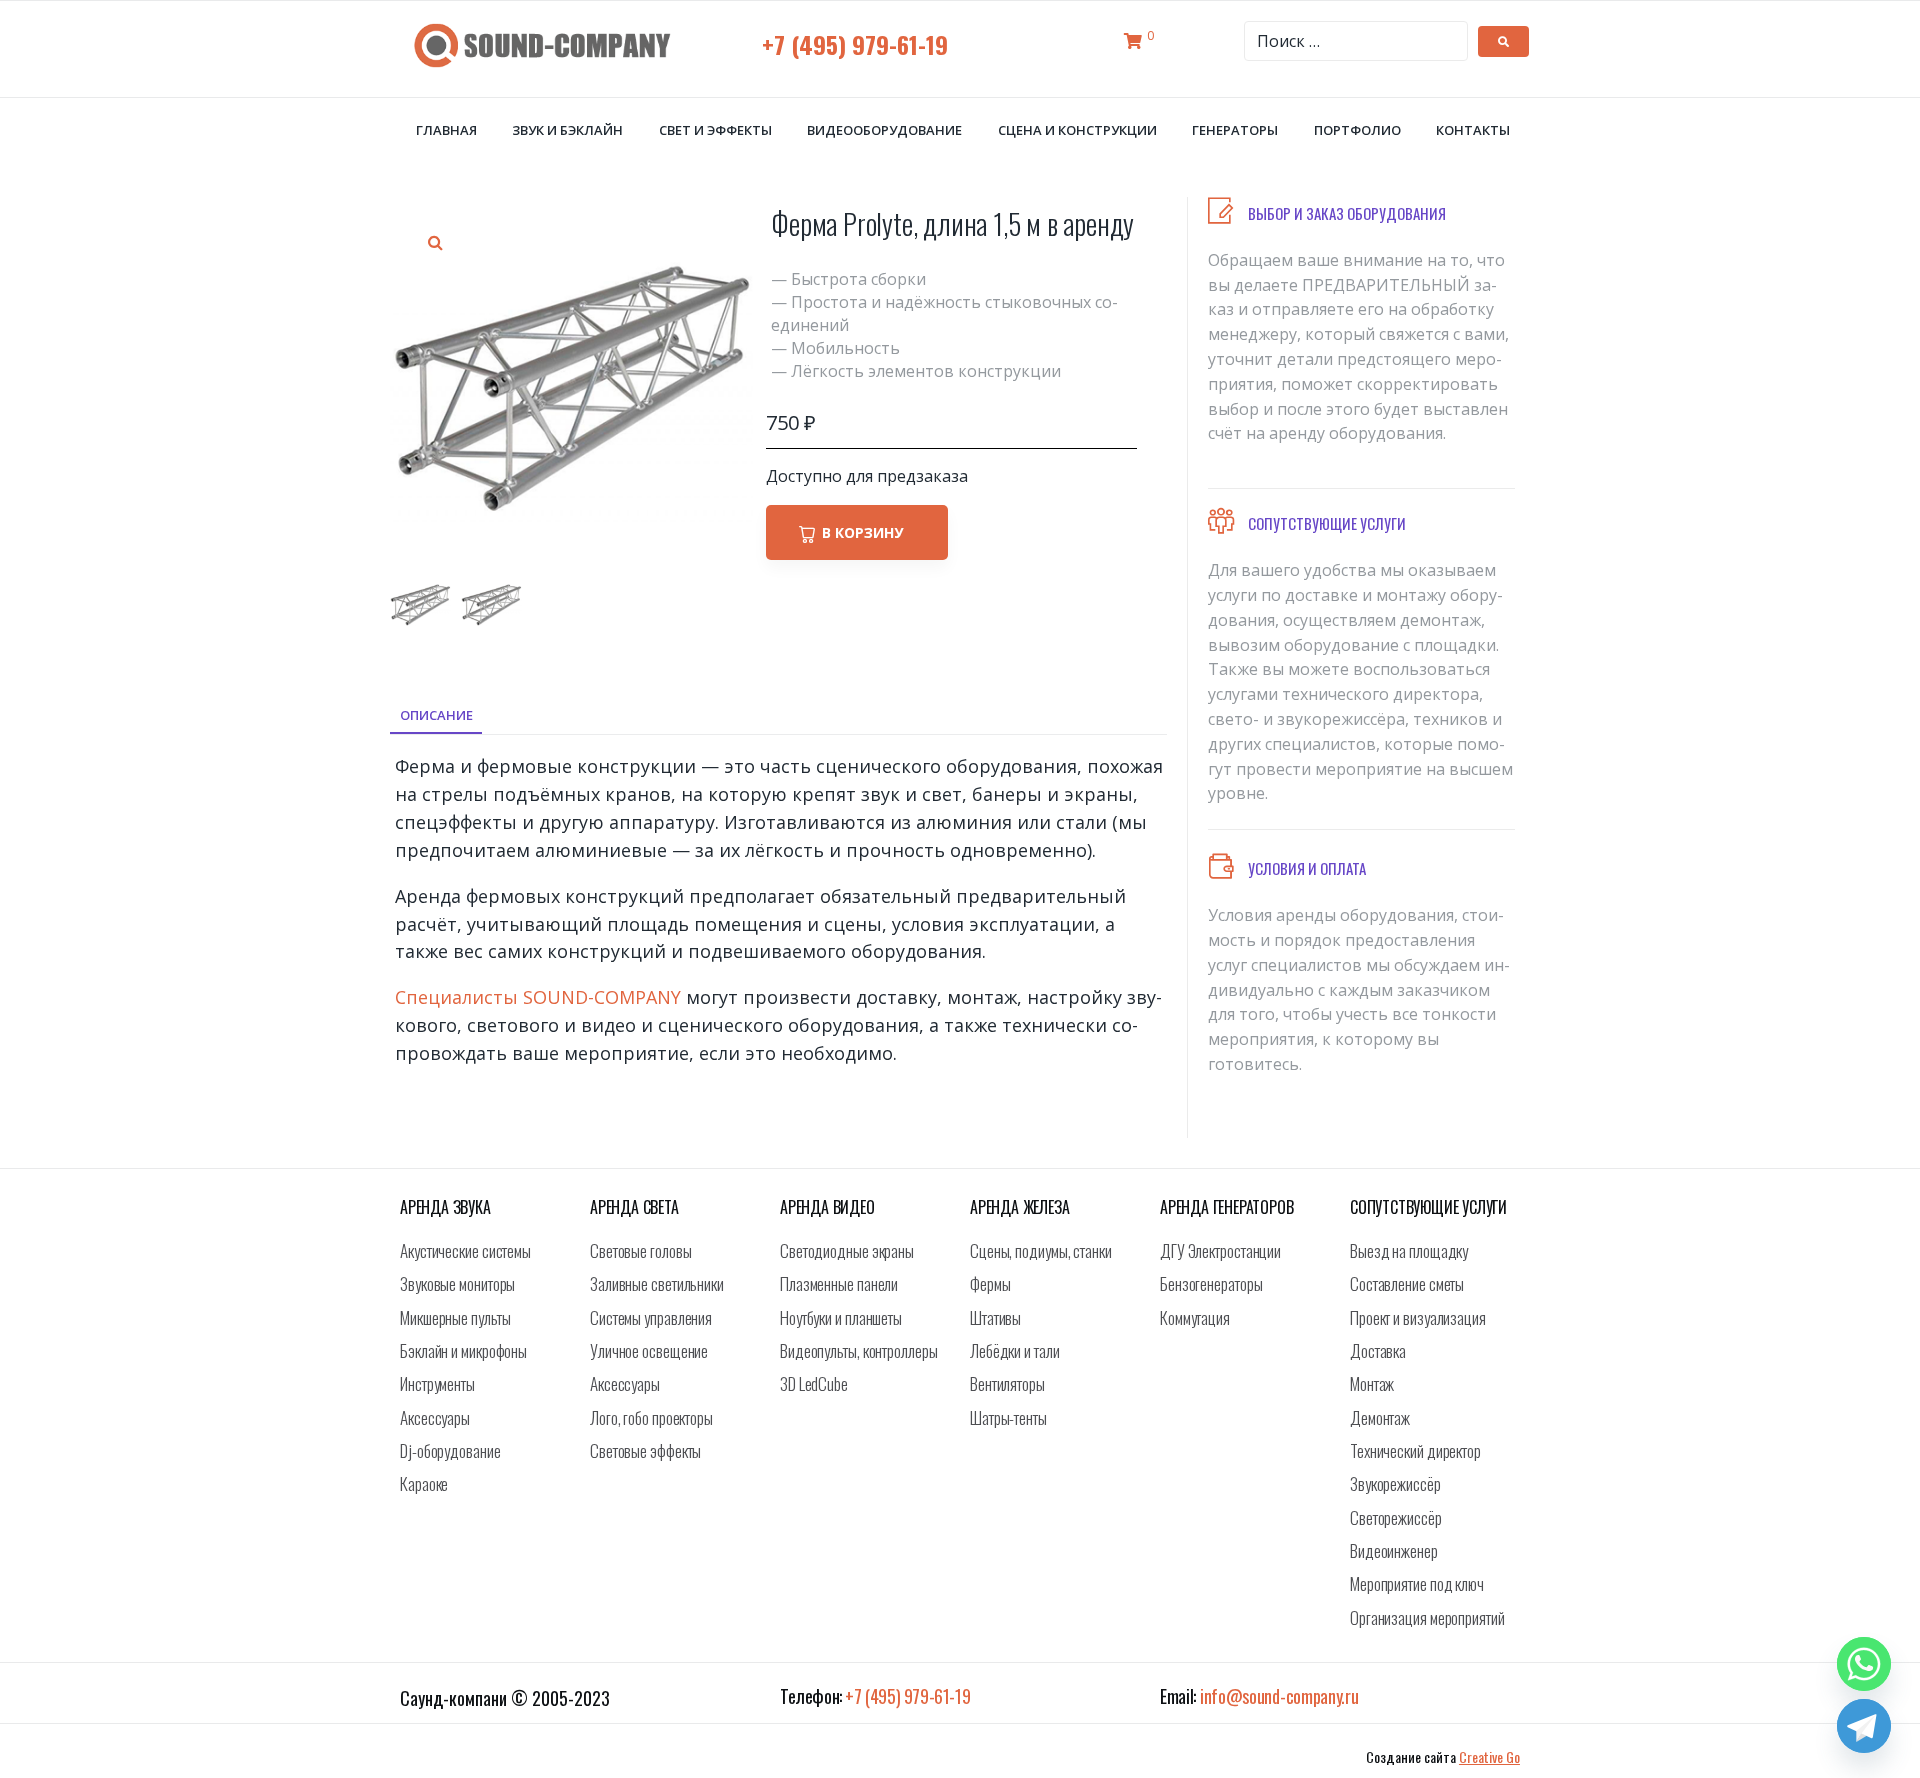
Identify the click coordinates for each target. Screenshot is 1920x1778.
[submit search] (1503, 41)
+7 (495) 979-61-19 (855, 44)
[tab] (436, 716)
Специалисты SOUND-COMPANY (538, 997)
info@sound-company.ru (1279, 1696)
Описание (436, 715)
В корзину (862, 532)
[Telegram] (1864, 1726)
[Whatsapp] (1864, 1664)
